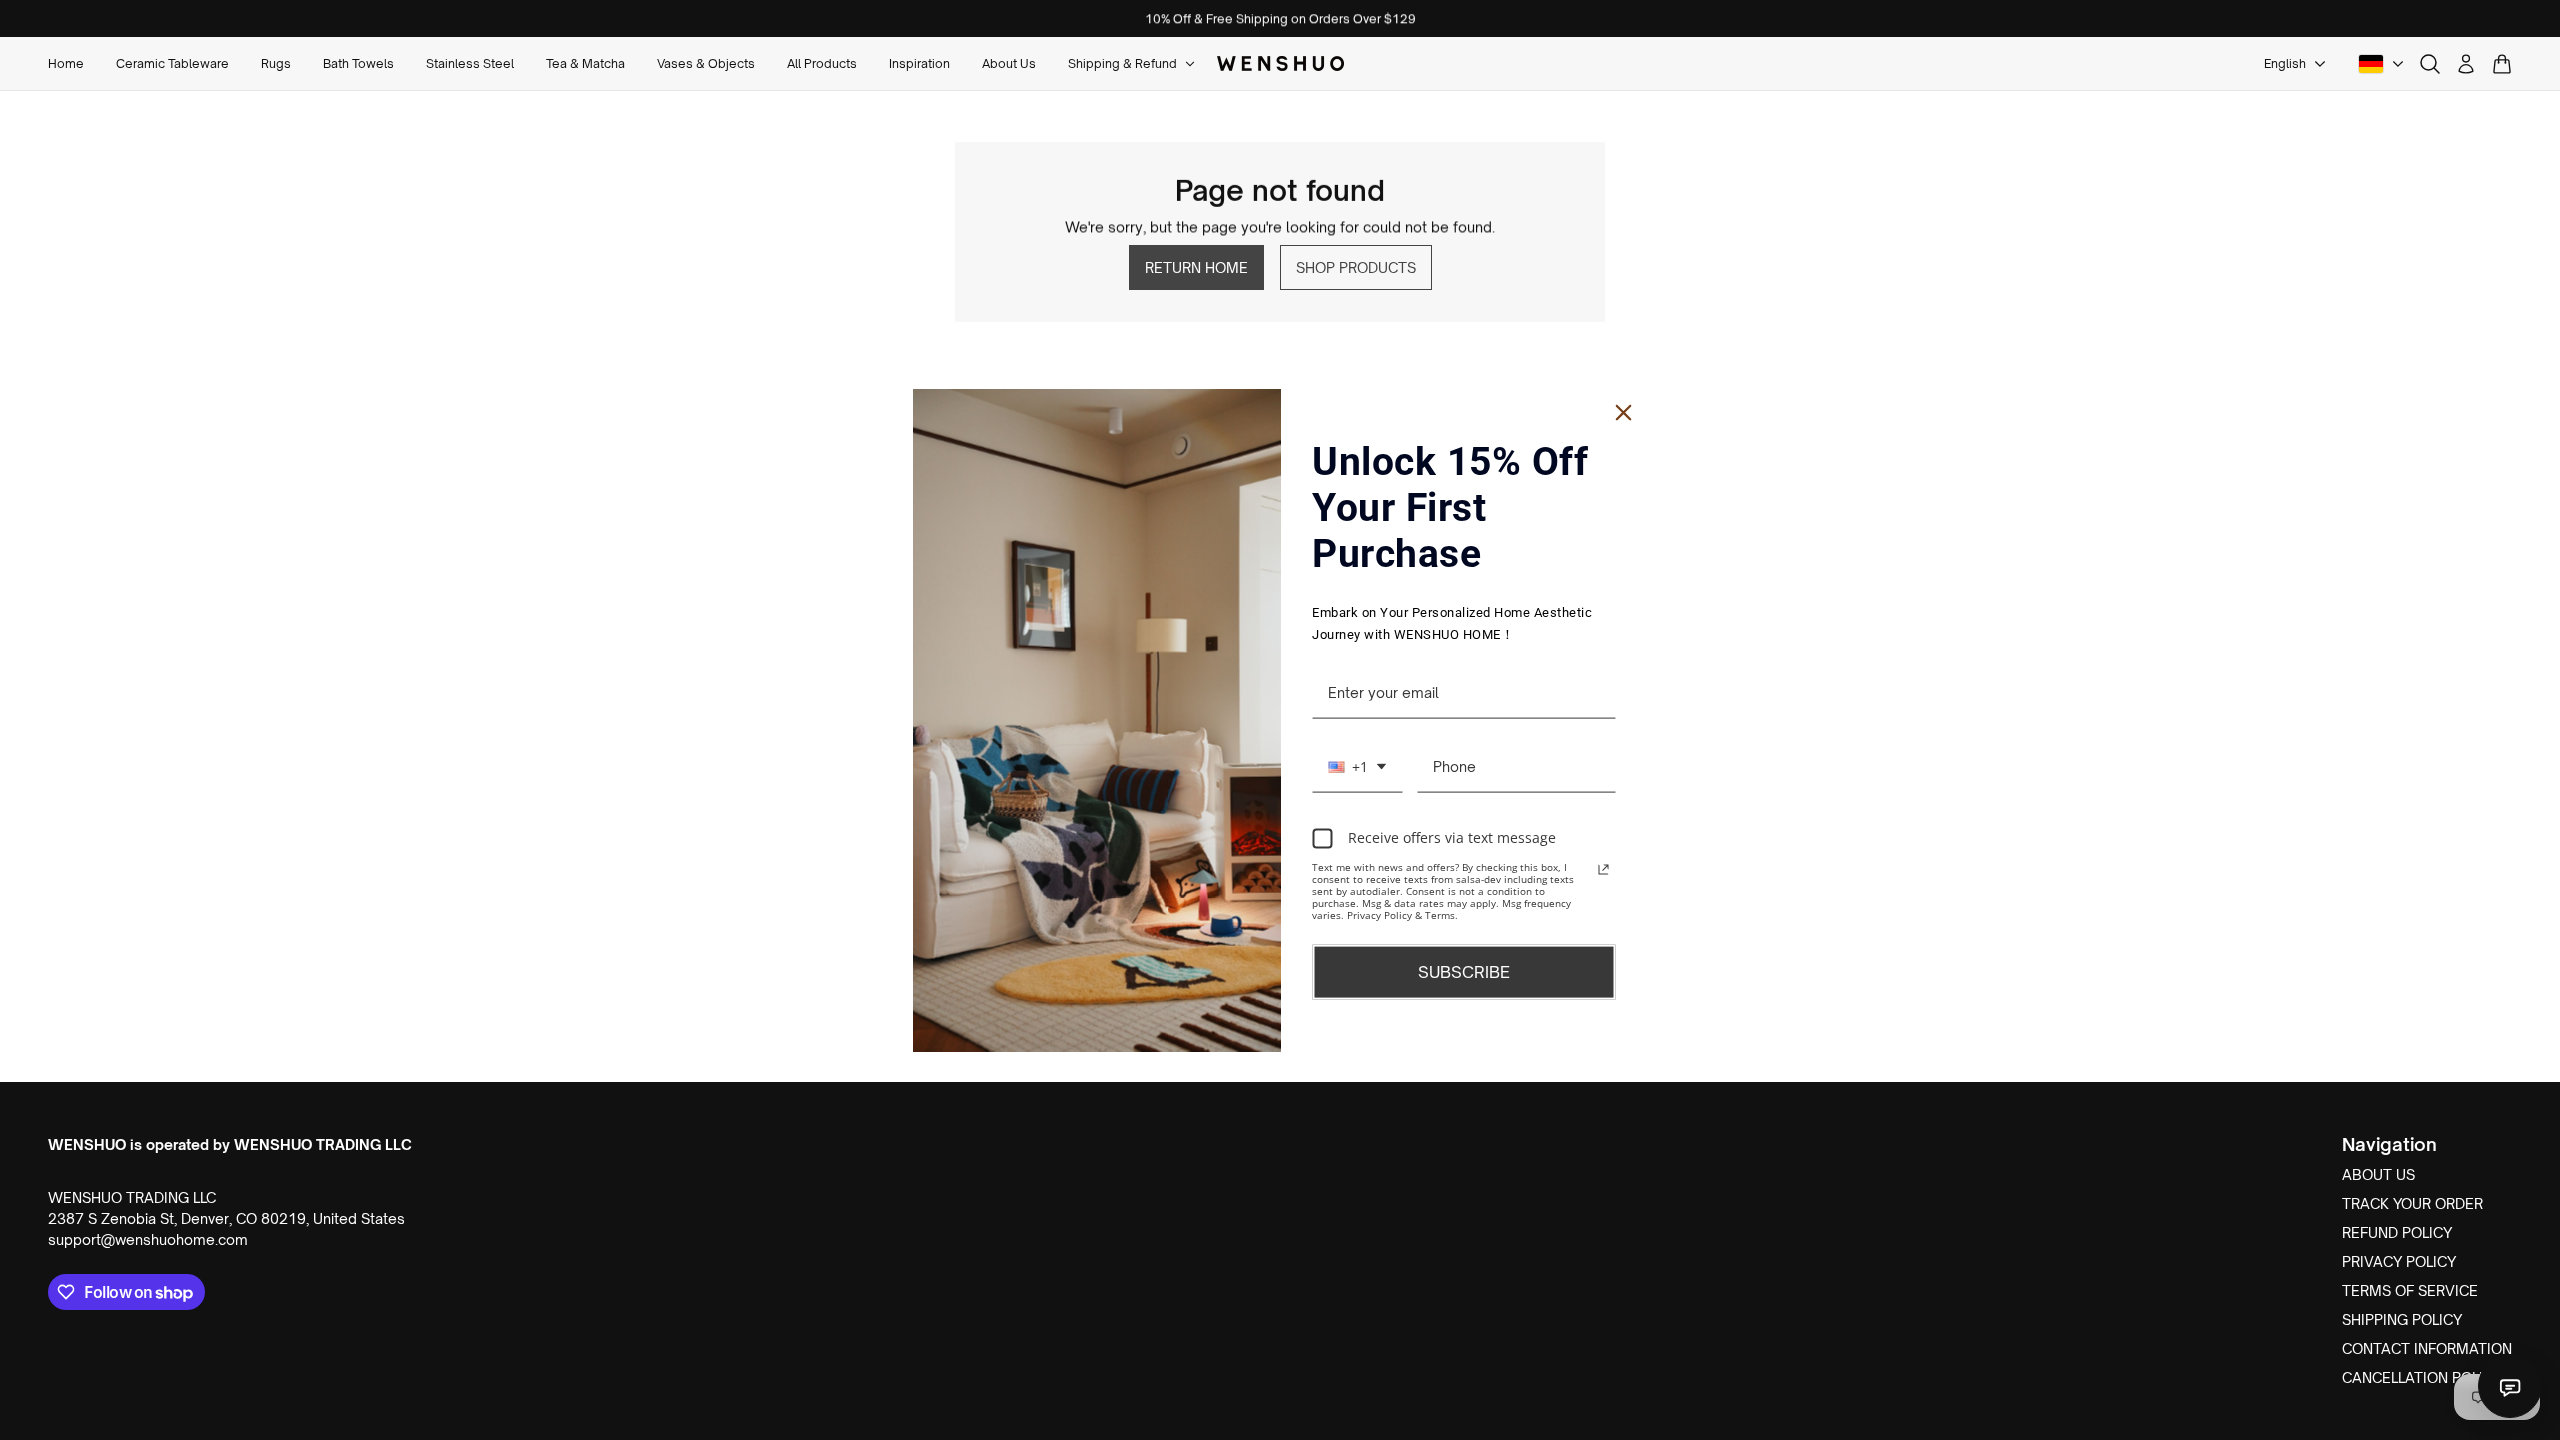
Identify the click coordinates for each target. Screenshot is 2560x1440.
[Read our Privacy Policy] (1604, 869)
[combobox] (1357, 767)
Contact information (2427, 1348)
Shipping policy (2402, 1319)
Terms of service (2410, 1290)
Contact (2510, 1386)
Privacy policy (2399, 1261)
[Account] (2466, 64)
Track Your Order (2412, 1203)
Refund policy (2397, 1232)
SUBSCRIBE (1464, 971)
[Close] (1624, 413)
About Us (2378, 1174)
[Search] (2430, 64)
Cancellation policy (2422, 1377)
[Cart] (2502, 64)
